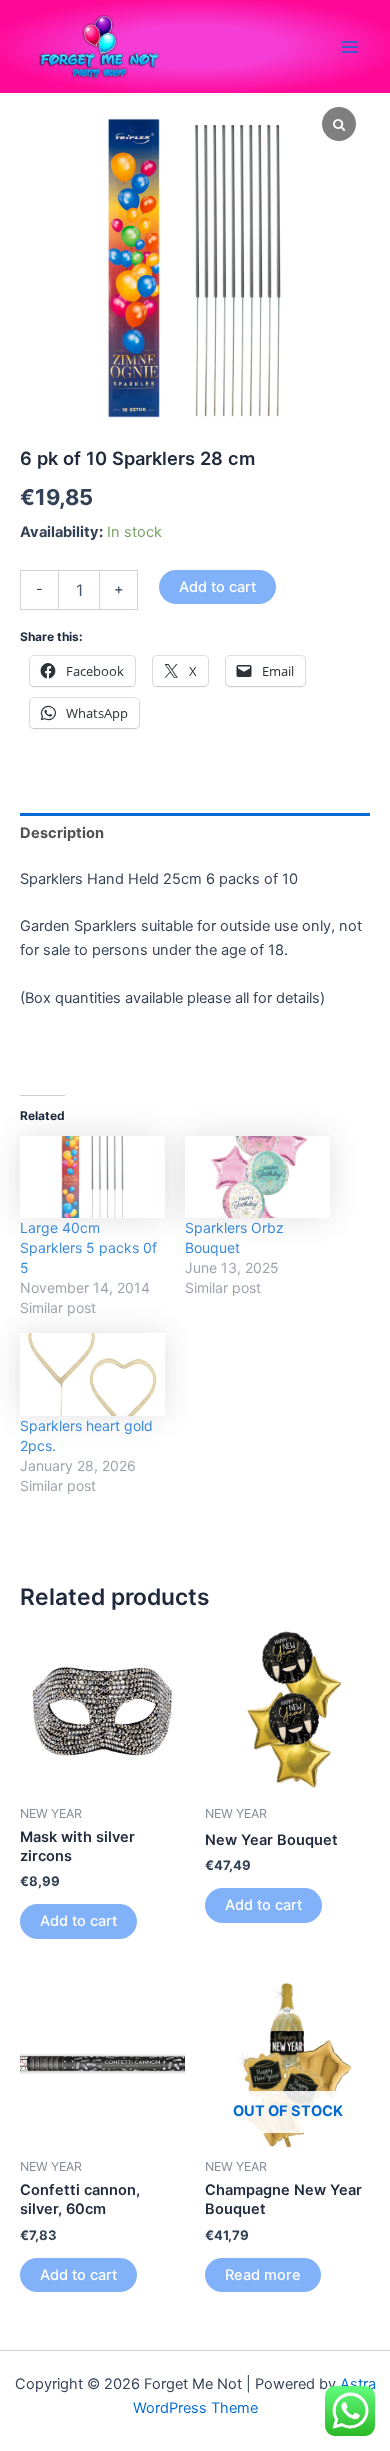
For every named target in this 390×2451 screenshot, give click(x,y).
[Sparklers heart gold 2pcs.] (92, 1374)
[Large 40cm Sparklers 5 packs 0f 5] (92, 1177)
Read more (263, 2275)
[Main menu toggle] (350, 47)
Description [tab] (62, 833)
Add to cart (217, 587)
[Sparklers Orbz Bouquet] (257, 1177)
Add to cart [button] (78, 1921)
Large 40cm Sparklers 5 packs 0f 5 (88, 1247)
